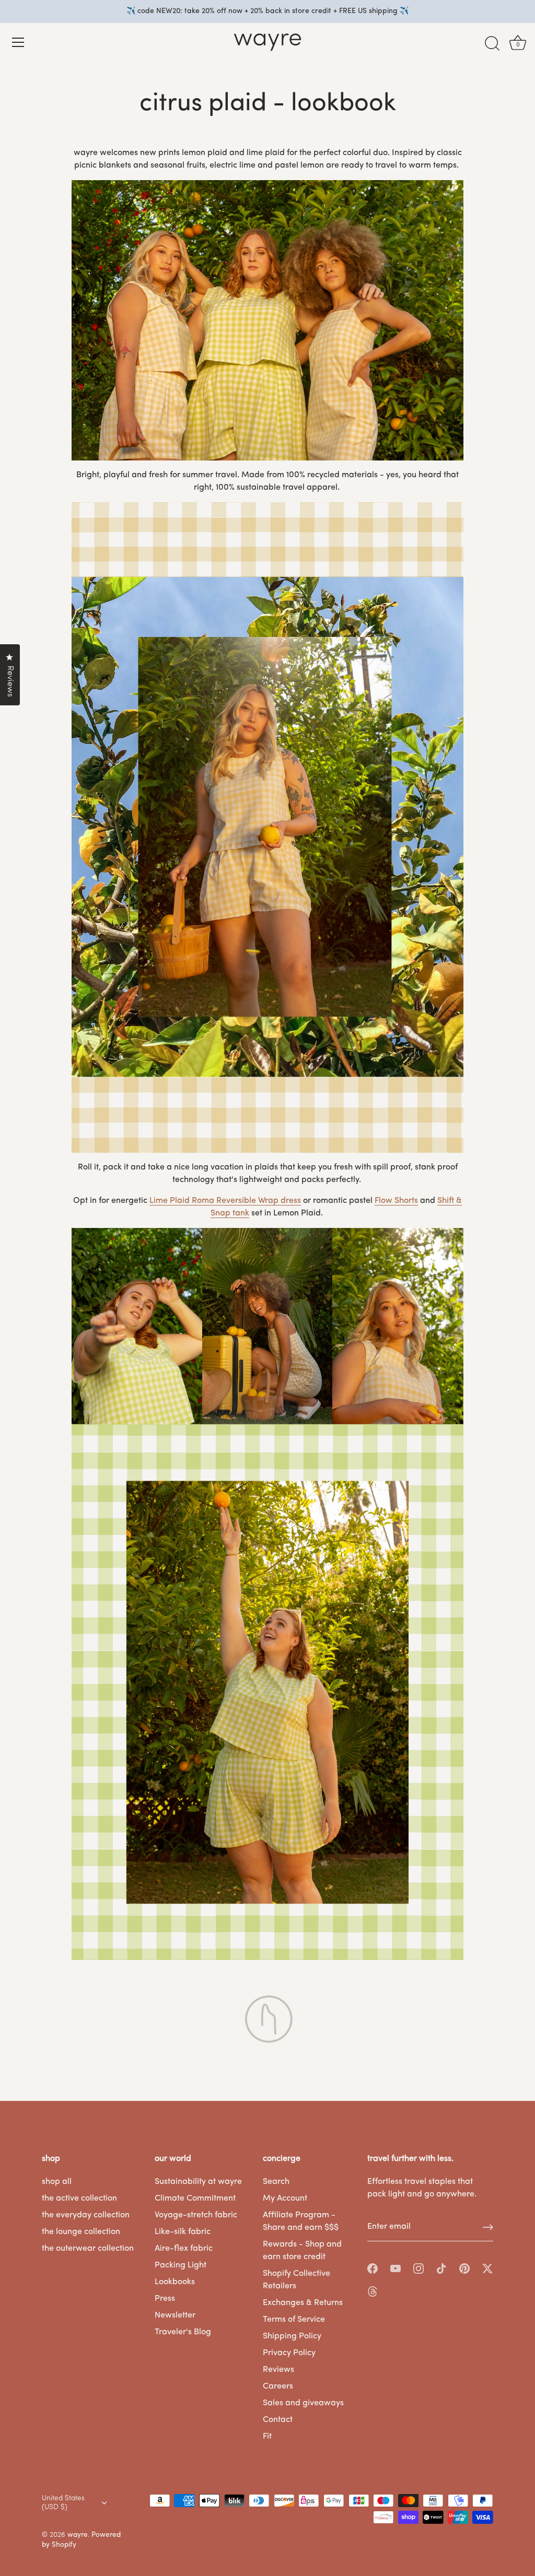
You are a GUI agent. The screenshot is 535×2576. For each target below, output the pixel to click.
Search (276, 2182)
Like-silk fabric (183, 2232)
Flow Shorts (396, 1201)
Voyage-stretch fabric (196, 2215)
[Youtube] (396, 2268)
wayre (78, 2535)
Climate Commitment (195, 2199)
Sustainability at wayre (198, 2182)
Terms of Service (294, 2320)
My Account (285, 2199)
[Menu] (18, 42)
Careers (278, 2386)
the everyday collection (86, 2215)
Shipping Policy (292, 2336)
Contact (278, 2420)
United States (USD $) (63, 2503)
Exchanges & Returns (303, 2303)
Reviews (278, 2370)
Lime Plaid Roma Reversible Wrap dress (225, 1201)
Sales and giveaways (303, 2403)
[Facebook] (373, 2268)
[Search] (492, 44)
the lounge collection (81, 2232)
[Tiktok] (441, 2268)
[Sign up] (488, 2227)
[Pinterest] (464, 2268)
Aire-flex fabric (184, 2249)
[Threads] (373, 2291)
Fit (267, 2437)
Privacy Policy (289, 2353)
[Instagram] (418, 2268)
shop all (57, 2182)
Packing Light (181, 2265)
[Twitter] (487, 2268)
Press (165, 2299)
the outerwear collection (88, 2249)
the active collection (79, 2199)
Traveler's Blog (183, 2332)
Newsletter (175, 2315)
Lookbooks (175, 2282)
